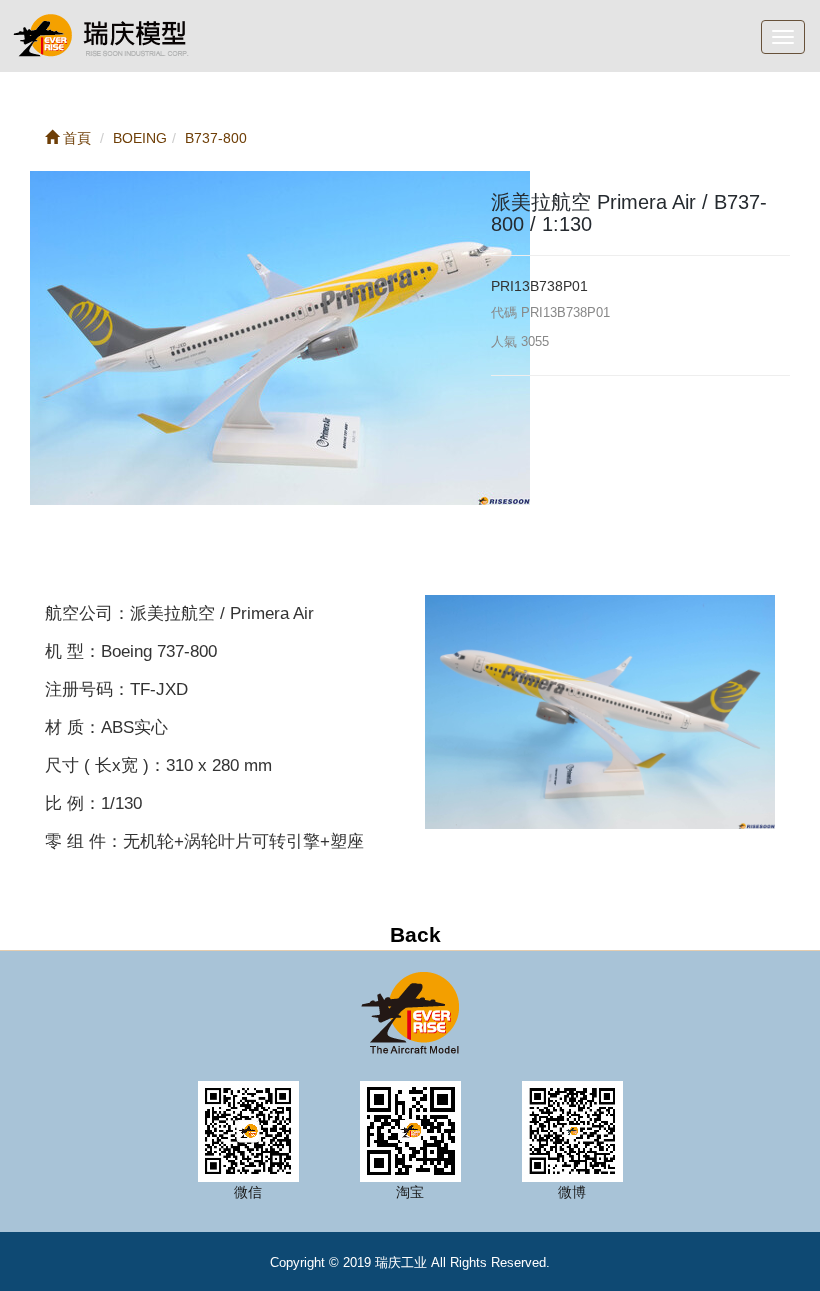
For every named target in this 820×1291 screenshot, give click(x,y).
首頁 (75, 138)
